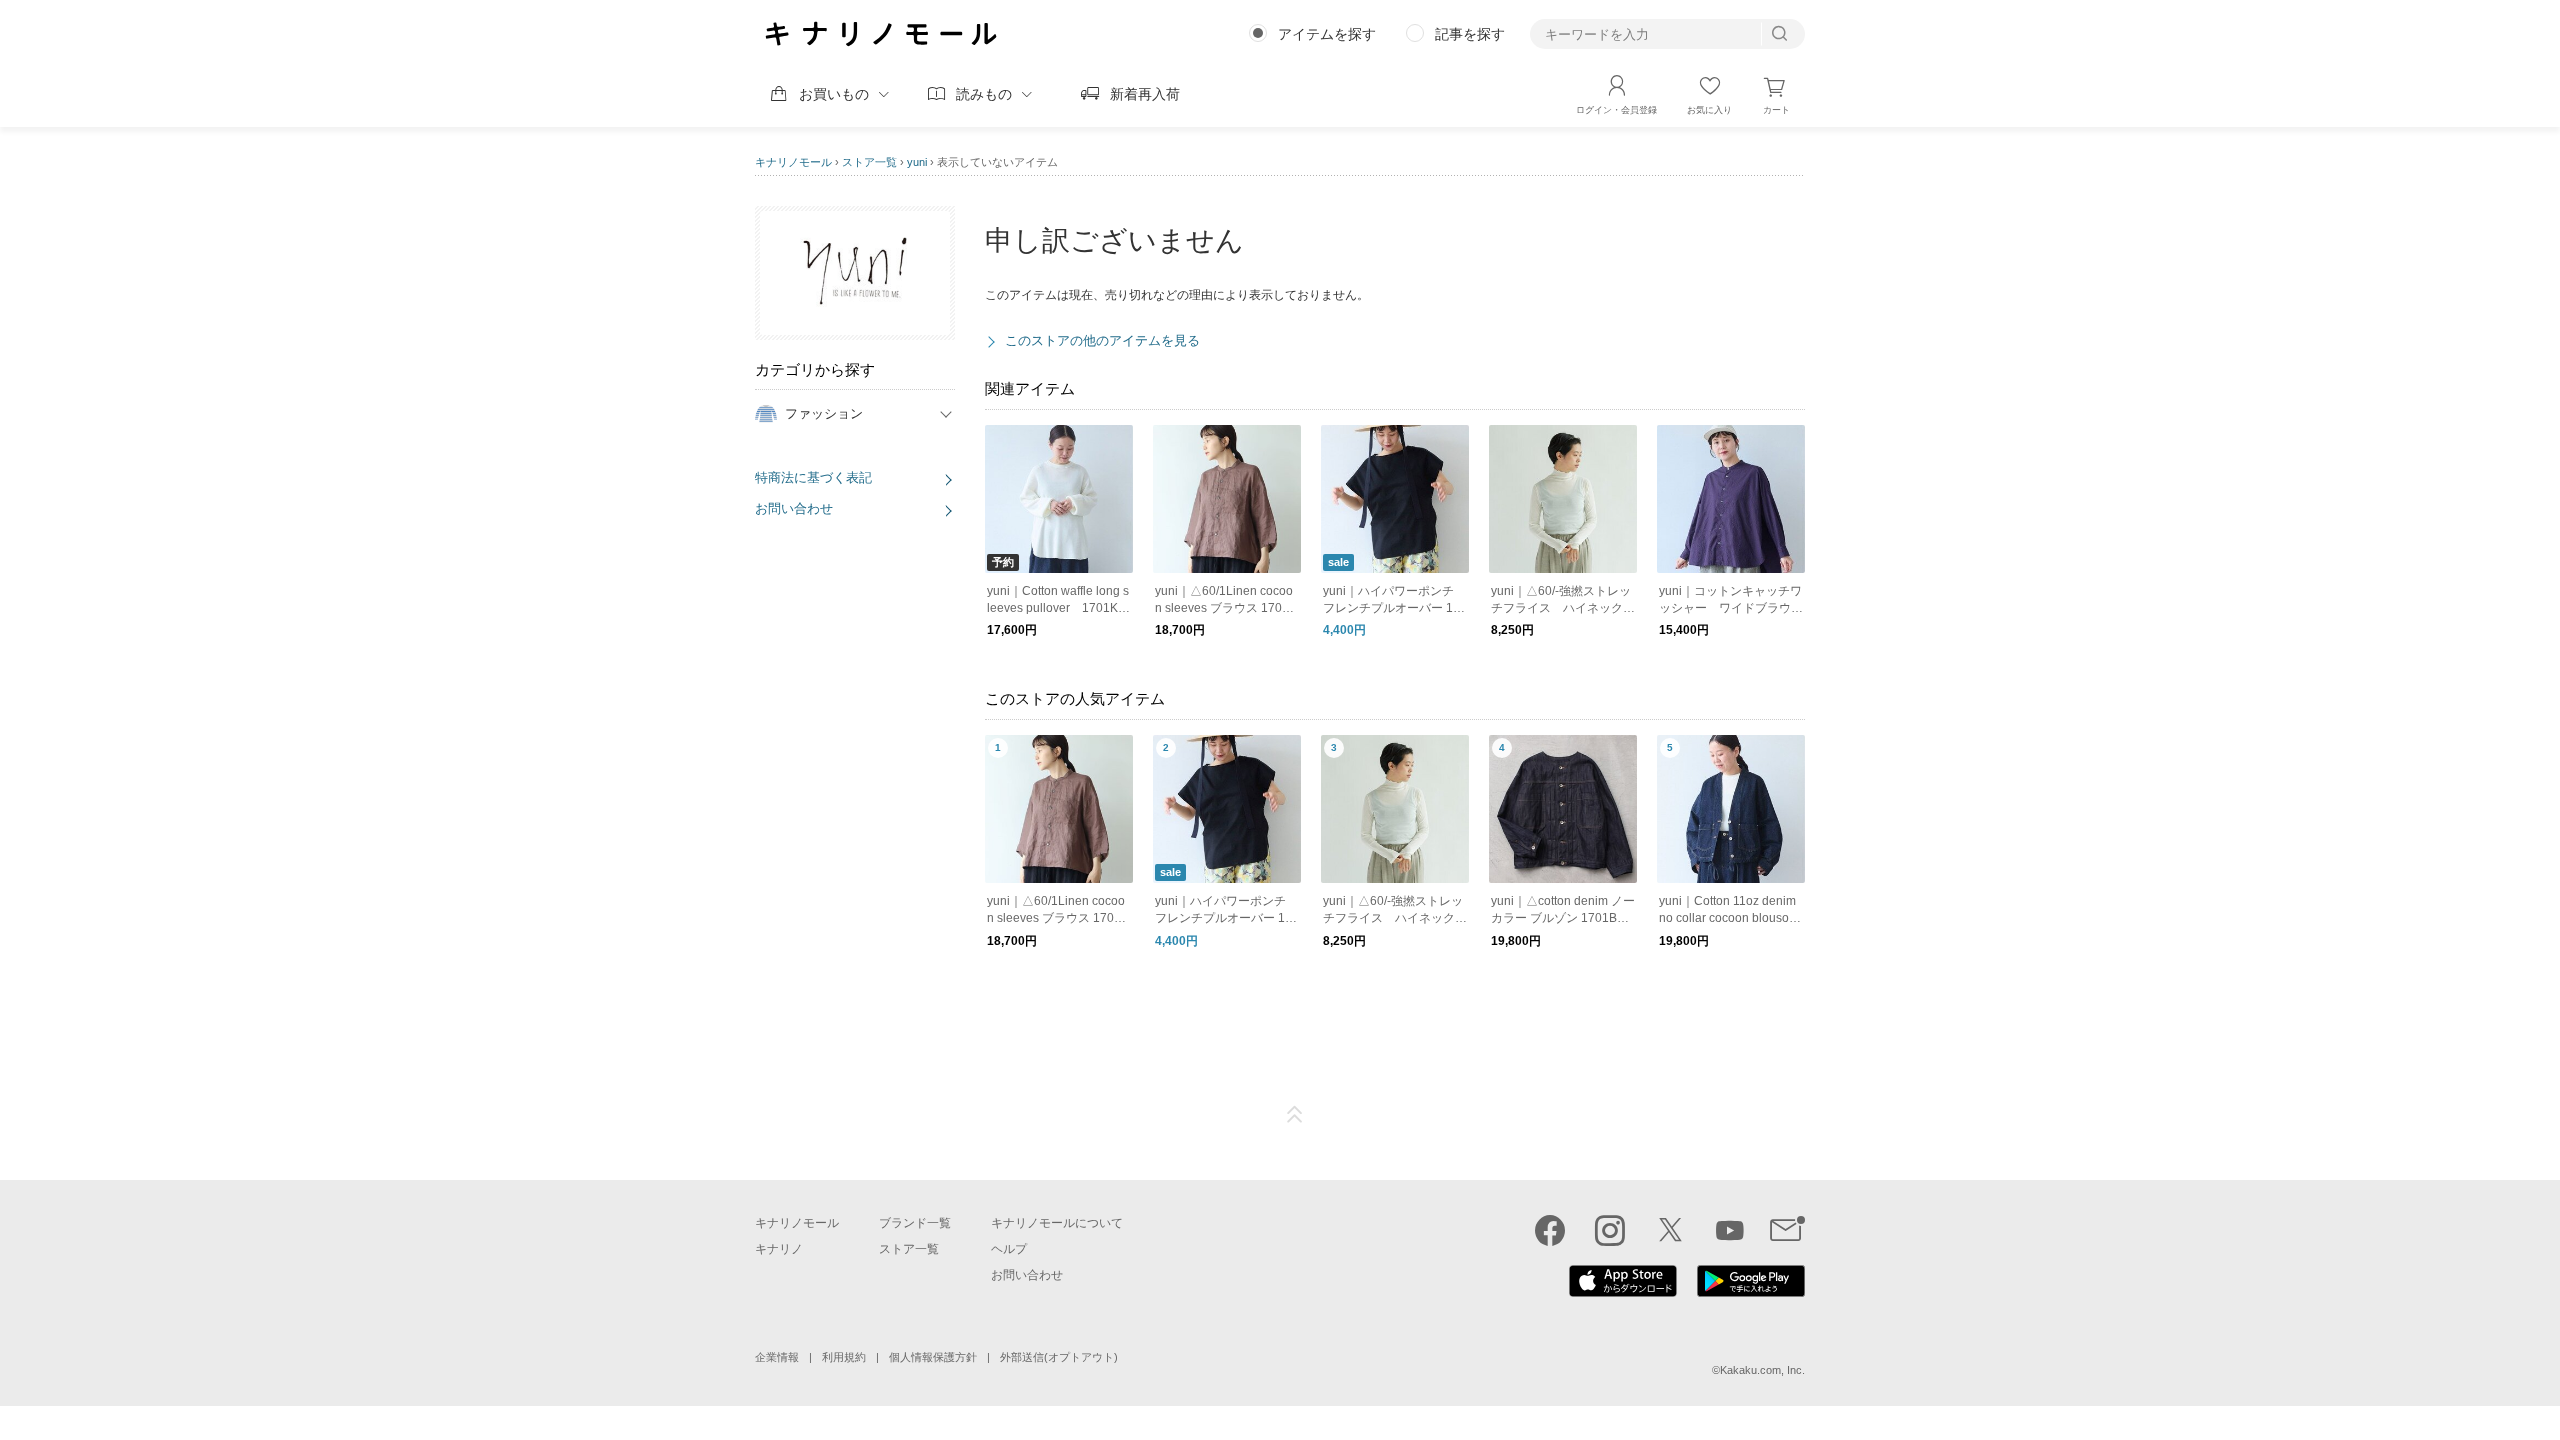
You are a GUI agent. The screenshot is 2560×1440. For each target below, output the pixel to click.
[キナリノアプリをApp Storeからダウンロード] (1623, 1292)
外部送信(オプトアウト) (1059, 1357)
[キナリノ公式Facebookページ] (1550, 1230)
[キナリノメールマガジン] (1787, 1230)
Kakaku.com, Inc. (1762, 1370)
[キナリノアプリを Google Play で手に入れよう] (1751, 1292)
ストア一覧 (869, 162)
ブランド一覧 (915, 1223)
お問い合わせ (794, 508)
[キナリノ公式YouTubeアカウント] (1730, 1230)
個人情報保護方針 (933, 1357)
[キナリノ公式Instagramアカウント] (1610, 1230)
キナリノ (779, 1249)
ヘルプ (1009, 1249)
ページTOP (1295, 1115)
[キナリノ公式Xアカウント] (1670, 1230)
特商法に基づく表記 (813, 477)
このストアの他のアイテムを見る (1102, 340)
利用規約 (844, 1357)
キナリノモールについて (1057, 1223)
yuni (917, 162)
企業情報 (777, 1357)
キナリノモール (793, 162)
